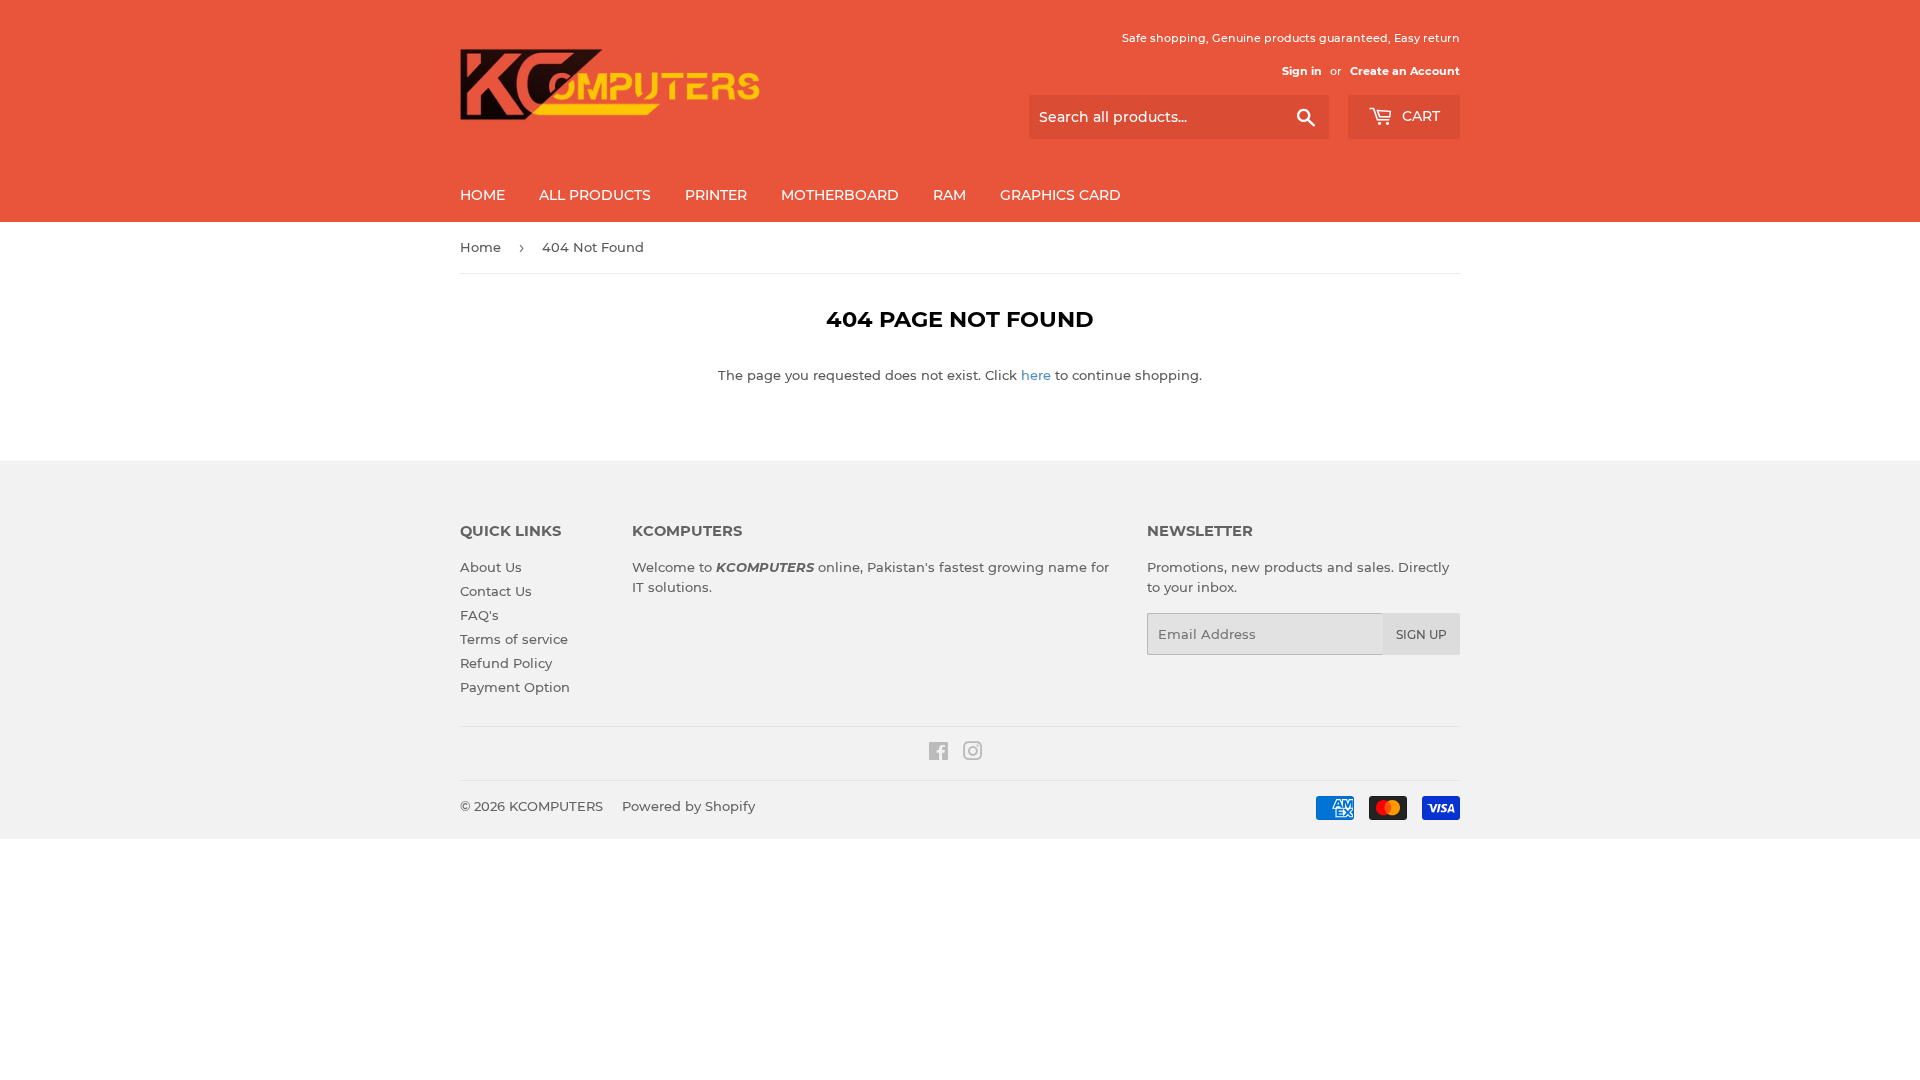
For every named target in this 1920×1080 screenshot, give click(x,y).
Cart (1419, 116)
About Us (491, 567)
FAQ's (479, 615)
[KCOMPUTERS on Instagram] (973, 754)
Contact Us (496, 591)
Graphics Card (1060, 195)
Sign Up (1421, 634)
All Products (595, 195)
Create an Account (1405, 71)
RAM (949, 195)
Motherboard (840, 195)
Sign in (1302, 71)
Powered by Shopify (688, 806)
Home (482, 195)
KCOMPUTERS (556, 806)
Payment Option (515, 687)
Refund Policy (506, 663)
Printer (716, 195)
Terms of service (514, 639)
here (1036, 375)
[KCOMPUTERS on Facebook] (938, 754)
